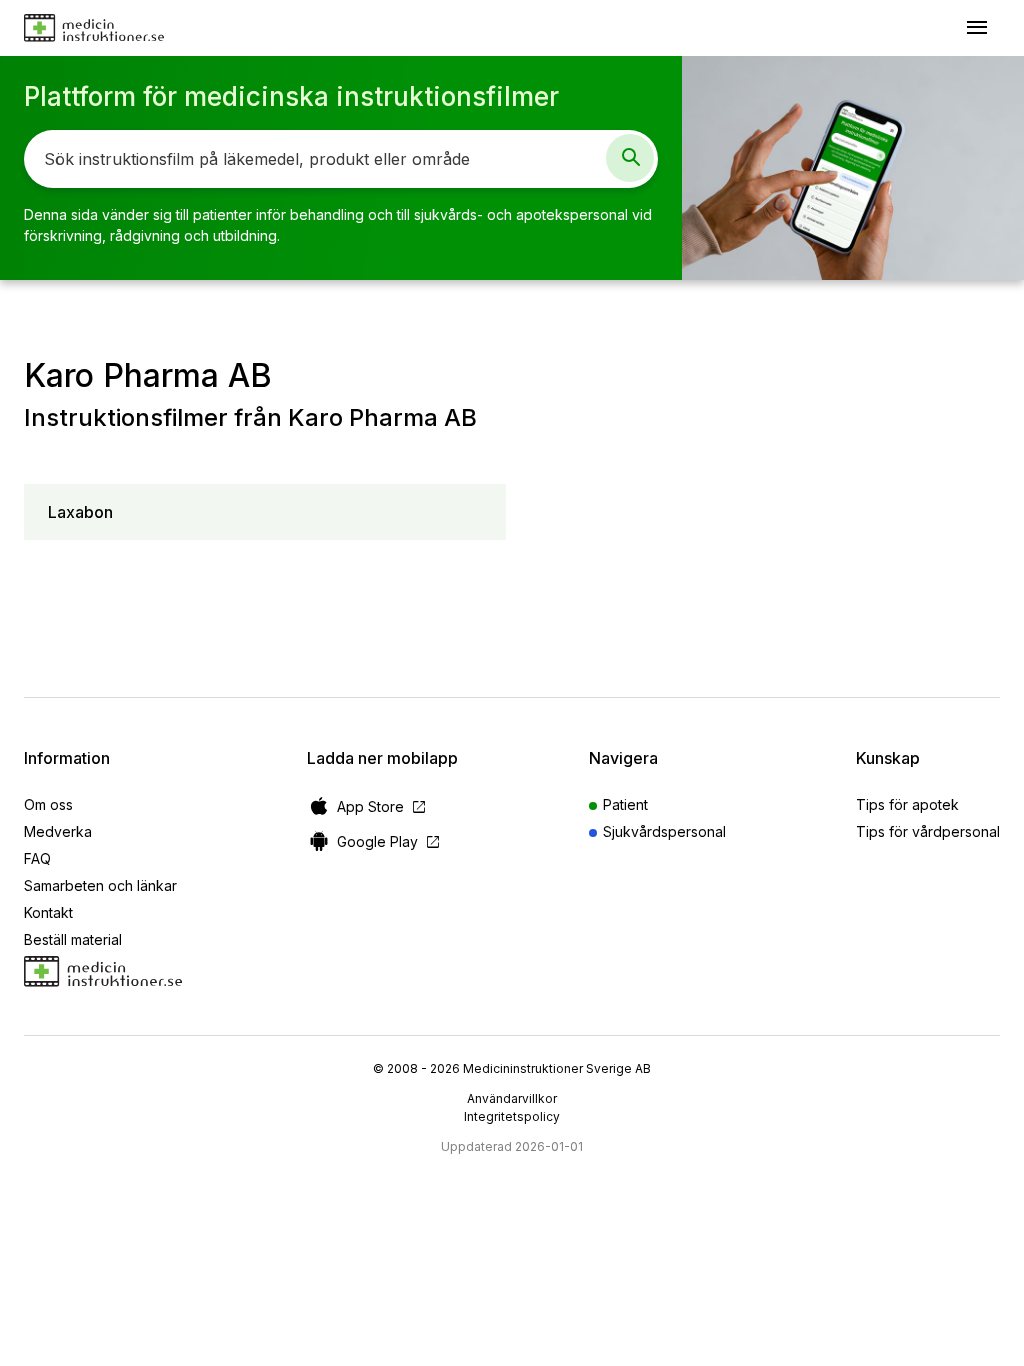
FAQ (37, 858)
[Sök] (630, 158)
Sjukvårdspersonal (664, 831)
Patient (625, 804)
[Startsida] (94, 28)
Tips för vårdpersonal (928, 831)
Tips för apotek (907, 804)
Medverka (58, 831)
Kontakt (48, 912)
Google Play (389, 841)
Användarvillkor (512, 1098)
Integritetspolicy (512, 1116)
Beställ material (73, 939)
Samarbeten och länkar (100, 885)
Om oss (48, 804)
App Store (382, 806)
